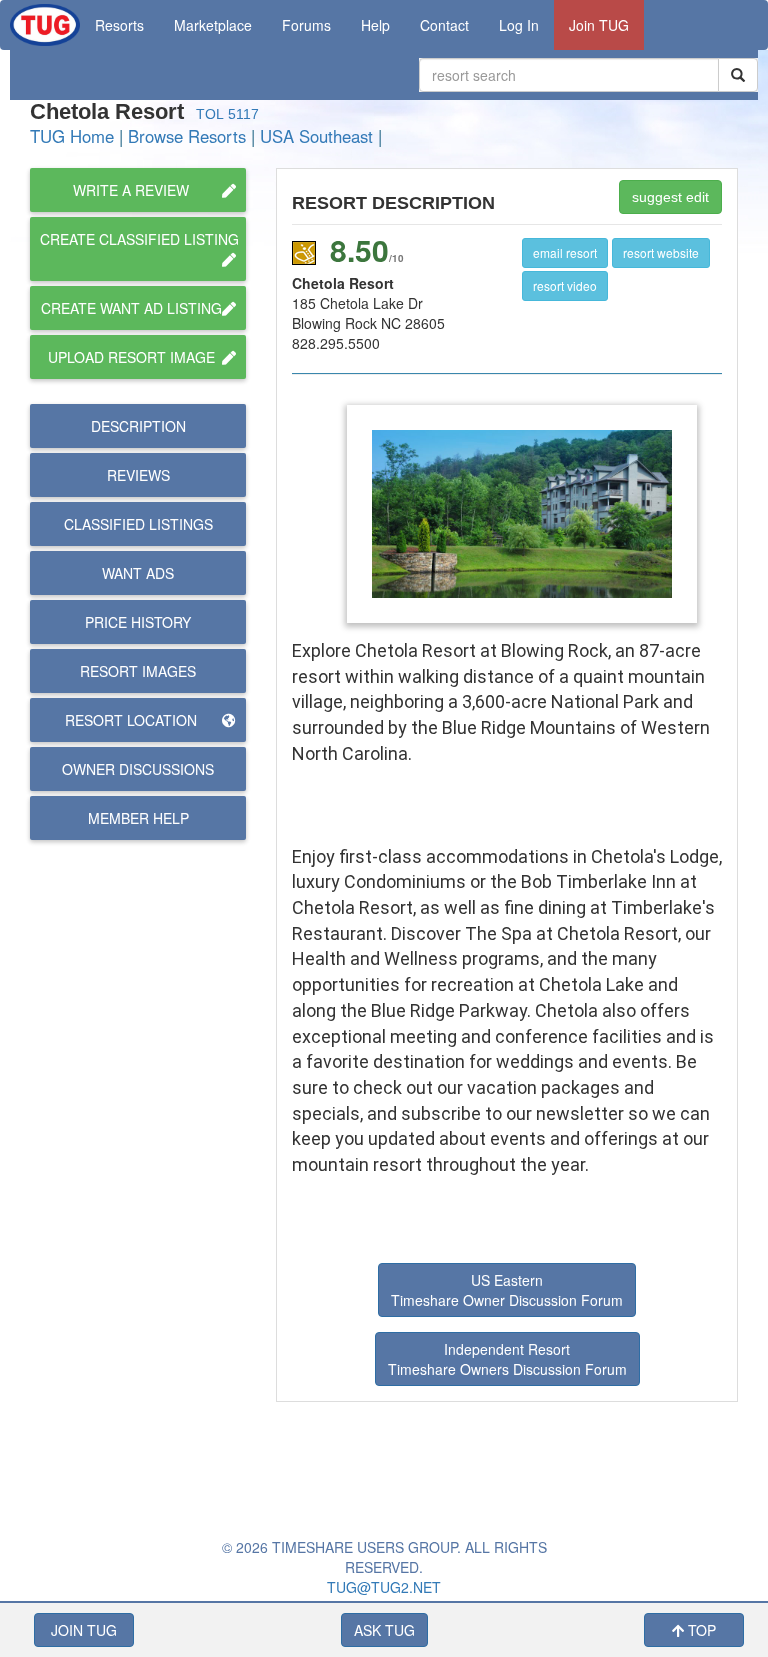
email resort (565, 252)
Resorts (119, 25)
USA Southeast (316, 136)
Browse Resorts (187, 136)
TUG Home (72, 136)
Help (375, 25)
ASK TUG (384, 1630)
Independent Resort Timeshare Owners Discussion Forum (507, 1359)
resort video (565, 285)
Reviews (138, 475)
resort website (661, 252)
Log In (519, 25)
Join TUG (599, 25)
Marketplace (213, 25)
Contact (444, 25)
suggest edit (670, 197)
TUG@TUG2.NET (384, 1587)
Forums (306, 25)
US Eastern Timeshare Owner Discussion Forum (507, 1290)
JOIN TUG (84, 1630)
